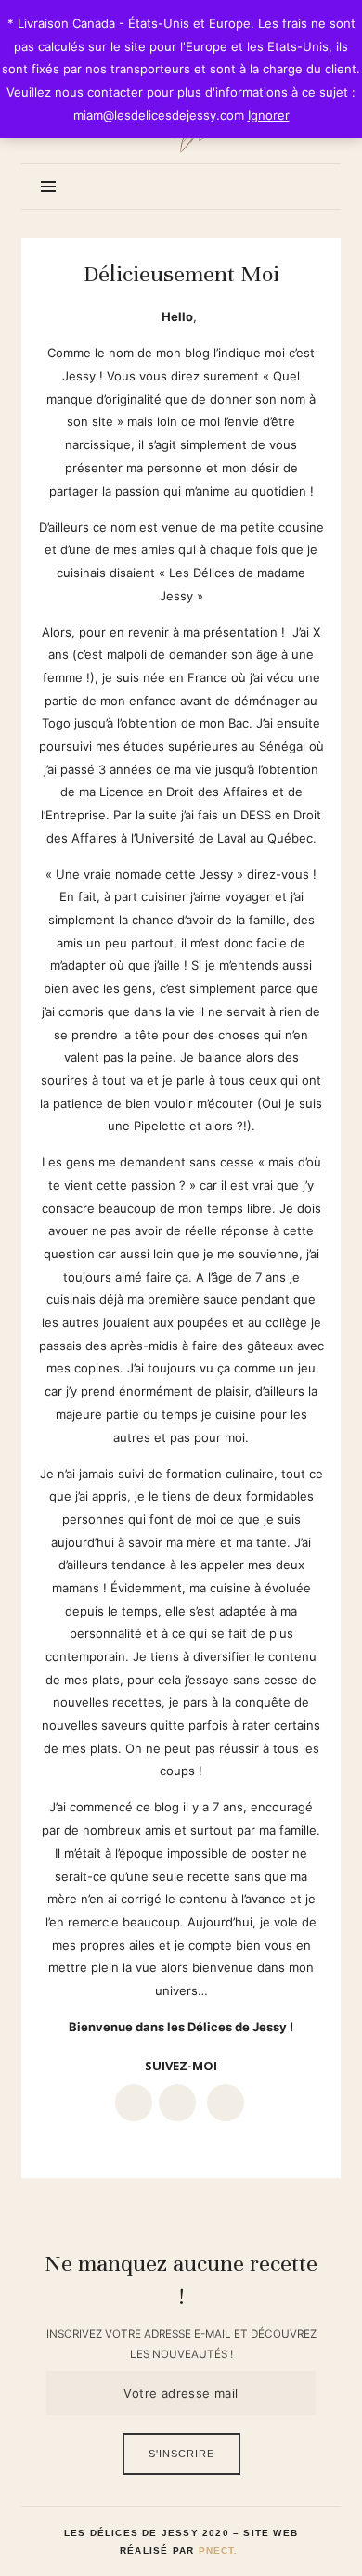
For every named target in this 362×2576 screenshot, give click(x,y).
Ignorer (269, 115)
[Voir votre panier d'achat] (305, 186)
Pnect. (219, 2550)
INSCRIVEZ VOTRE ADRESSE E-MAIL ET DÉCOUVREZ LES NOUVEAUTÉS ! (181, 2344)
